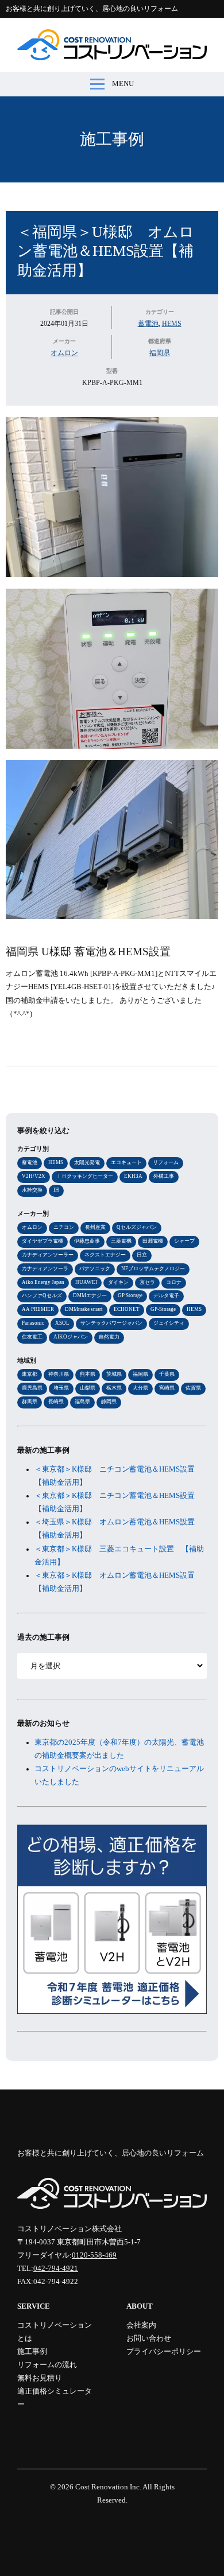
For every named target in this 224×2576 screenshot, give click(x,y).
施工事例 (112, 139)
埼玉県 (61, 1388)
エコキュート (126, 1162)
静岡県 (109, 1402)
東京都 (30, 1374)
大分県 (140, 1388)
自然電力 (109, 1337)
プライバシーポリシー (164, 2352)
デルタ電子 (166, 1295)
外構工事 (164, 1176)
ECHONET (127, 1309)
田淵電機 (153, 1241)
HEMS (172, 324)
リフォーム (166, 1162)
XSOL (62, 1323)
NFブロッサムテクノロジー (153, 1268)
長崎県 (56, 1402)
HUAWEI (86, 1282)
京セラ (147, 1282)
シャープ (184, 1241)
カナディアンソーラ (45, 1268)
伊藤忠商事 (87, 1241)
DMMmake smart (84, 1309)
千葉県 (167, 1374)
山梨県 (88, 1388)
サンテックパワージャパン (111, 1323)
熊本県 (88, 1374)
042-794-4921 (56, 2268)
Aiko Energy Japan (43, 1282)
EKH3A (133, 1176)
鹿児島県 (32, 1388)
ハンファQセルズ (42, 1295)
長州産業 (95, 1227)
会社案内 (141, 2325)
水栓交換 (32, 1190)
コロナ (174, 1282)
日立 (142, 1255)
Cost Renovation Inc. (108, 2487)
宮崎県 (167, 1388)
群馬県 (30, 1402)
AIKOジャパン (71, 1337)
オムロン (64, 353)
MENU (123, 84)
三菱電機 (121, 1241)
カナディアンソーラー (48, 1255)
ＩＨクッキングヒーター (85, 1176)
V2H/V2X (34, 1176)
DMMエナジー (90, 1295)
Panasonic (33, 1323)
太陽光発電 (87, 1162)
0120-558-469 (94, 2255)
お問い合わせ (149, 2338)
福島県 (82, 1402)
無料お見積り (40, 2378)
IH (56, 1190)
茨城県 (114, 1374)
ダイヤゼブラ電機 (43, 1241)
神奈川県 (59, 1374)
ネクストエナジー (105, 1255)
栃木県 (114, 1388)
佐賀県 (193, 1388)
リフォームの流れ (47, 2365)
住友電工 (32, 1337)
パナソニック (95, 1268)
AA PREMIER (38, 1309)
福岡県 (160, 353)
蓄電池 (148, 324)
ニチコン (64, 1227)
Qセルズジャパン (137, 1227)
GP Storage (130, 1295)
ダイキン (118, 1282)
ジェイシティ (169, 1323)
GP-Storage (163, 1309)
